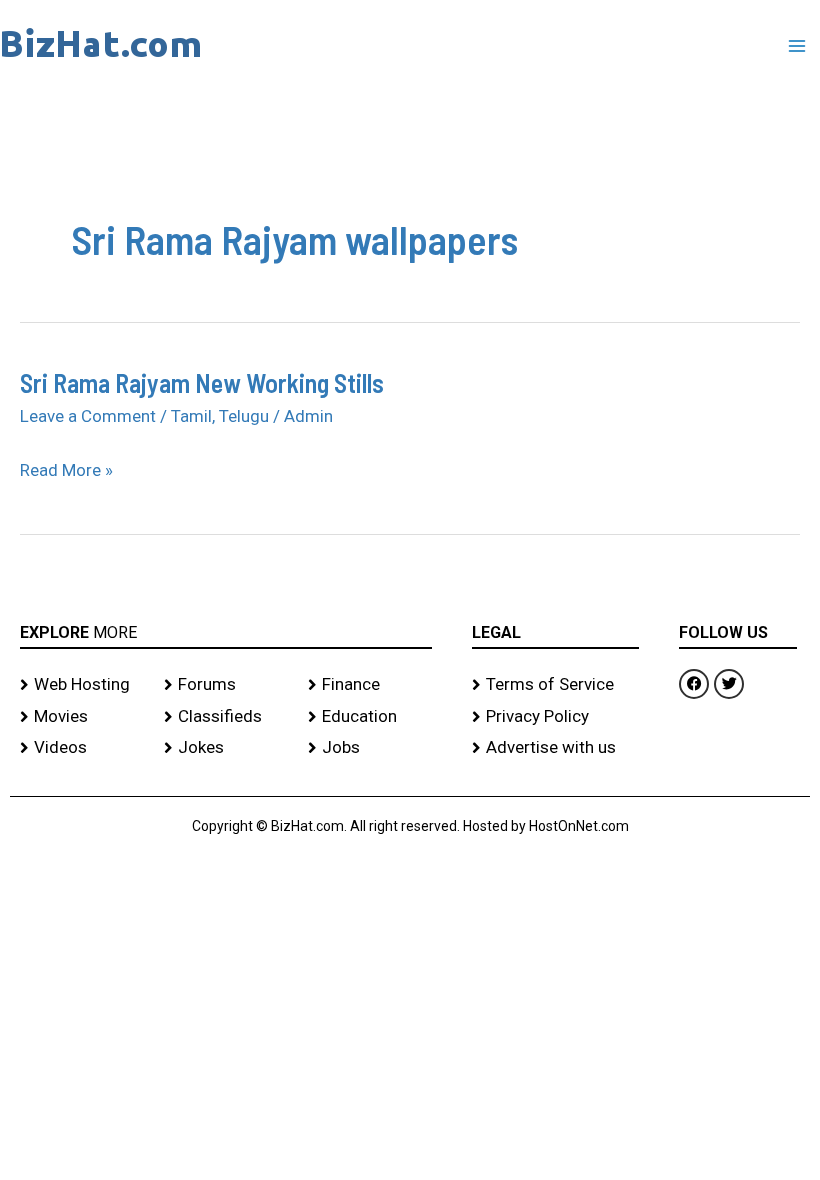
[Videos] (82, 748)
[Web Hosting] (82, 685)
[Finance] (370, 685)
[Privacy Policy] (555, 717)
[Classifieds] (226, 717)
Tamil (191, 416)
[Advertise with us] (555, 748)
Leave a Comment (88, 416)
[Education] (370, 717)
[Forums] (226, 685)
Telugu (244, 416)
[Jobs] (370, 748)
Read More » (66, 471)
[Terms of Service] (555, 685)
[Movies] (82, 717)
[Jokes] (226, 748)
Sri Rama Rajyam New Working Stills (202, 382)
